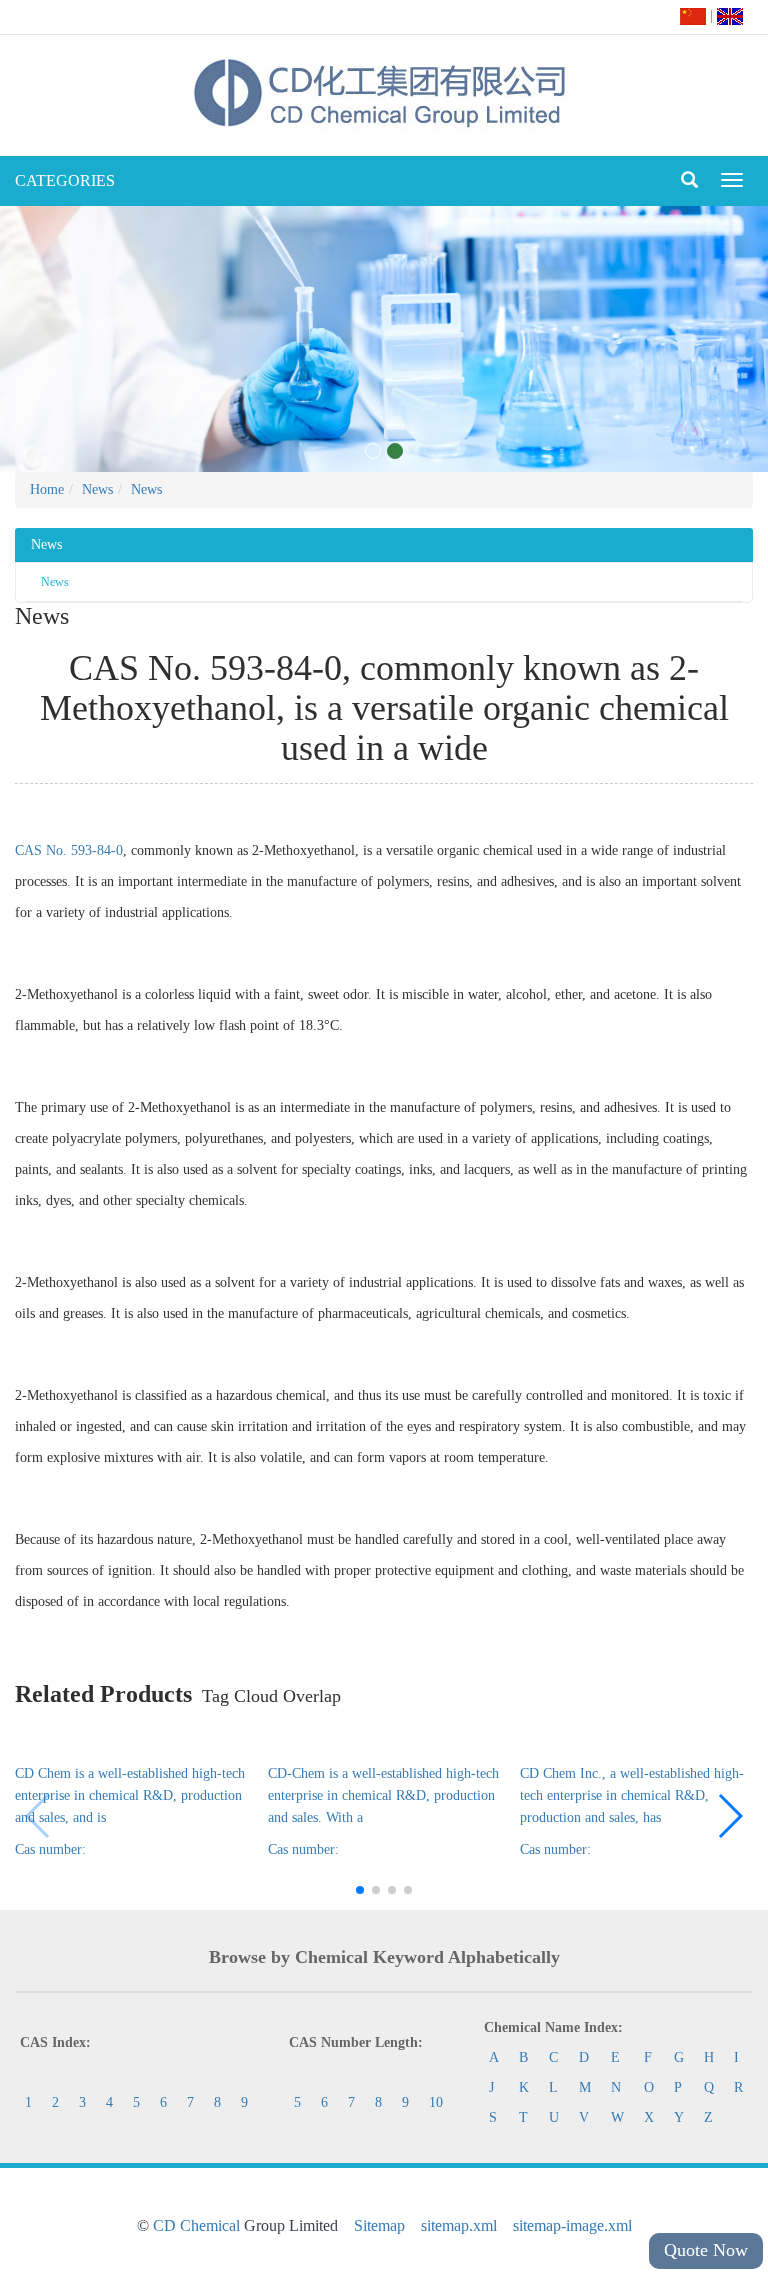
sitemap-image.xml (572, 2225)
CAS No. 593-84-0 (69, 850)
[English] (730, 15)
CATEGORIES (65, 180)
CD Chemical (196, 2225)
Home (47, 489)
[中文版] (693, 15)
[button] (729, 1816)
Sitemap (379, 2225)
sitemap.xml (459, 2225)
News (97, 489)
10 (436, 2102)
